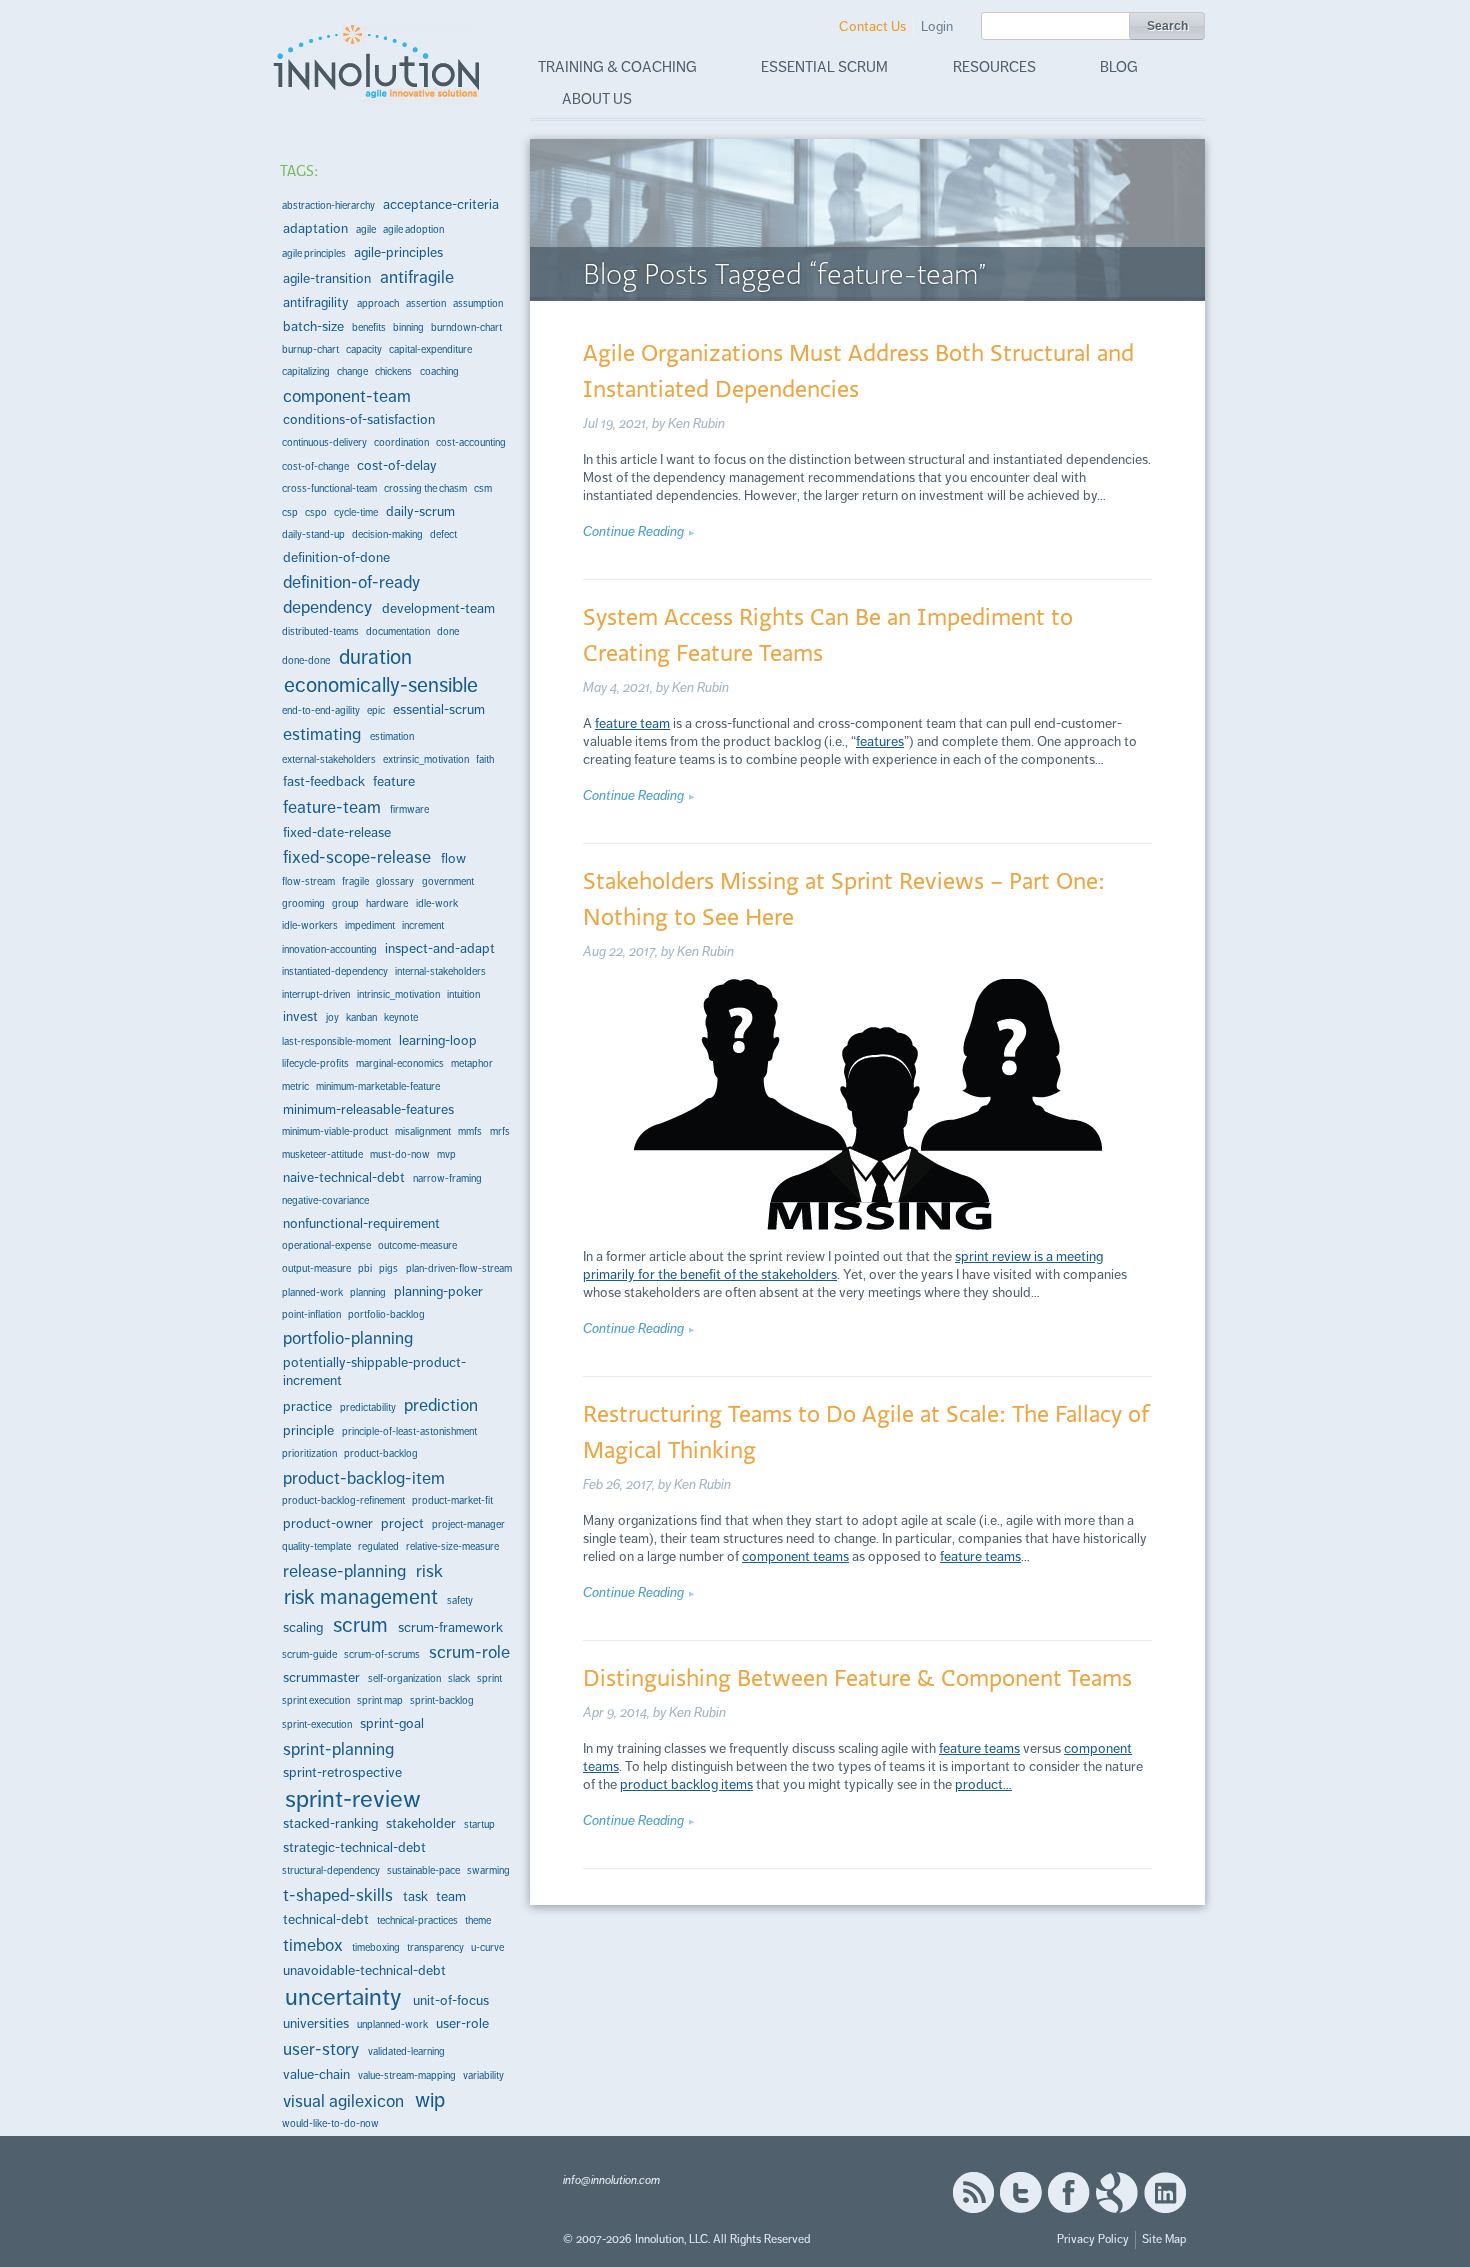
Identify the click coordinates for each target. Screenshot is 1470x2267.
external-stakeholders (329, 759)
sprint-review (353, 1799)
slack (459, 1678)
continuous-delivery (324, 442)
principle (308, 1430)
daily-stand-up (313, 534)
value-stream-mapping (407, 2075)
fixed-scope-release (357, 857)
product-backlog (381, 1453)
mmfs (470, 1131)
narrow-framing (447, 1178)
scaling (303, 1627)
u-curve (487, 1947)
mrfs (500, 1131)
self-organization (404, 1678)
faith (485, 759)
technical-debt (326, 1919)
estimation (392, 736)
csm (483, 488)
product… (983, 1784)
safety (460, 1600)
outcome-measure (417, 1245)
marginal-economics (400, 1063)
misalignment (423, 1131)
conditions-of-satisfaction (359, 419)
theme (478, 1920)
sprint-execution (317, 1724)
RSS (973, 2192)
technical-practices (417, 1920)
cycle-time (356, 512)
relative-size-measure (452, 1546)
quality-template (316, 1546)
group (345, 903)
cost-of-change (315, 466)
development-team (438, 608)
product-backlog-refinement (343, 1500)
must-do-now (400, 1154)
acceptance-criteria (441, 204)
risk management (361, 1596)
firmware (409, 809)
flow (453, 858)
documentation (398, 631)
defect (443, 534)
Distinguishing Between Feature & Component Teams (857, 1677)
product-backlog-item (364, 1478)
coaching (439, 371)
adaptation (315, 228)
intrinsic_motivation (398, 994)
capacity (364, 349)
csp (290, 512)
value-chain (316, 2074)
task (415, 1896)
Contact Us (872, 26)
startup (479, 1824)
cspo (316, 512)
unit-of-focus (451, 2000)
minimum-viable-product (335, 1131)
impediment (370, 925)
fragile (355, 881)
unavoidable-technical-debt (364, 1970)
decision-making (387, 534)
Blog (1119, 67)
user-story (321, 2049)
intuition (463, 994)
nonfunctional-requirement (361, 1223)
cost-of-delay (397, 465)
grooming (303, 903)
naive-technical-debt (344, 1177)
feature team (632, 723)
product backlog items (686, 1784)
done (448, 631)
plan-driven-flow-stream (459, 1268)
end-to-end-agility (321, 710)
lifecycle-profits (315, 1063)
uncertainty (343, 1997)
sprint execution (316, 1700)
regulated (378, 1546)
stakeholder (421, 1823)
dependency (327, 607)
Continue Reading (633, 531)
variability (483, 2075)
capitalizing (306, 371)
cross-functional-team (329, 488)
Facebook (1068, 2192)
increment (423, 925)
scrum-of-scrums (382, 1654)
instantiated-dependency (335, 971)
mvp (446, 1154)
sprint (489, 1678)
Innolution (378, 61)
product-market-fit (452, 1500)
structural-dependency (331, 1870)
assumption (478, 303)
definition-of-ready (351, 582)
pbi (365, 1268)
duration (375, 656)
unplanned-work (392, 2024)
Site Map (1164, 2239)
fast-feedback (324, 781)
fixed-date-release (337, 832)
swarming (488, 1870)
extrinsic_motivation (426, 759)
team (451, 1896)
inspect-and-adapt (440, 948)
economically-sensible (381, 685)
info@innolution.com (611, 2180)
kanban (361, 1017)
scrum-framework (450, 1627)
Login (937, 26)
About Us (597, 99)
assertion (426, 303)
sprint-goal (392, 1723)
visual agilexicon (343, 2101)
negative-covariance (325, 1200)
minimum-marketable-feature (378, 1086)
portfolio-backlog (386, 1314)
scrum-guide (309, 1654)
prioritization (309, 1453)
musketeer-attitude (322, 1154)
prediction (441, 1405)
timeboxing (376, 1947)
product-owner (328, 1523)
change (352, 371)
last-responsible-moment (336, 1041)
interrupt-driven (316, 994)
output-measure (316, 1268)
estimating (322, 734)
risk (429, 1571)
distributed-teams (320, 631)
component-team (347, 396)
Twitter (1021, 2192)
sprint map (380, 1700)
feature (394, 781)
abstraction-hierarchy (328, 205)
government (448, 881)
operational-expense (326, 1245)
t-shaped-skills (338, 1895)
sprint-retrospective (342, 1772)
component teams (795, 1556)
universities (316, 2023)
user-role (462, 2023)
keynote (401, 1017)
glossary (395, 881)
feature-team (332, 807)
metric (295, 1086)
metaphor (472, 1063)
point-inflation (311, 1314)
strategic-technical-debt (354, 1847)
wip (430, 2100)
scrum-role (469, 1652)
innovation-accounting (329, 949)
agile (366, 229)
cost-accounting (471, 442)
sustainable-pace (423, 1870)
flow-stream (308, 881)
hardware (387, 903)
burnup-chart (310, 349)
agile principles (314, 253)
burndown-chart (466, 327)
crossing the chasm (425, 488)
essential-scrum (439, 709)
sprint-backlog (442, 1700)
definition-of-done (336, 557)
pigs (388, 1268)
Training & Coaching (617, 67)
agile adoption (413, 229)
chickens (393, 371)
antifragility (316, 302)
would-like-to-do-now (330, 2123)
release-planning (344, 1571)
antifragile (417, 277)
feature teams (980, 1556)
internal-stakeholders (440, 971)
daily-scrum (420, 511)
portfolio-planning (348, 1338)
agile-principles (398, 252)
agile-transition (327, 278)
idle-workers (310, 925)
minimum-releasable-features (368, 1109)
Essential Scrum (824, 67)
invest (300, 1016)
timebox (313, 1945)
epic (376, 710)
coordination (401, 442)
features (880, 741)
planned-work (312, 1292)
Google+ (1117, 2192)
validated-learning (406, 2051)
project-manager (468, 1524)
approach (378, 303)
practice (307, 1406)
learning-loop (438, 1040)
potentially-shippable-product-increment (374, 1371)
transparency (435, 1947)
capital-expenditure (430, 349)
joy (332, 1017)
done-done (306, 660)
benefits (369, 327)
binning (408, 327)
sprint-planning (338, 1749)
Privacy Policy (1093, 2239)
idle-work (437, 903)
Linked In (1165, 2192)
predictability (368, 1407)
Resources (994, 67)
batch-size (313, 326)
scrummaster (321, 1677)
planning (368, 1292)
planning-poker (438, 1291)
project (402, 1523)
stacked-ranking (330, 1823)
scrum (360, 1625)
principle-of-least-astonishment (409, 1431)
